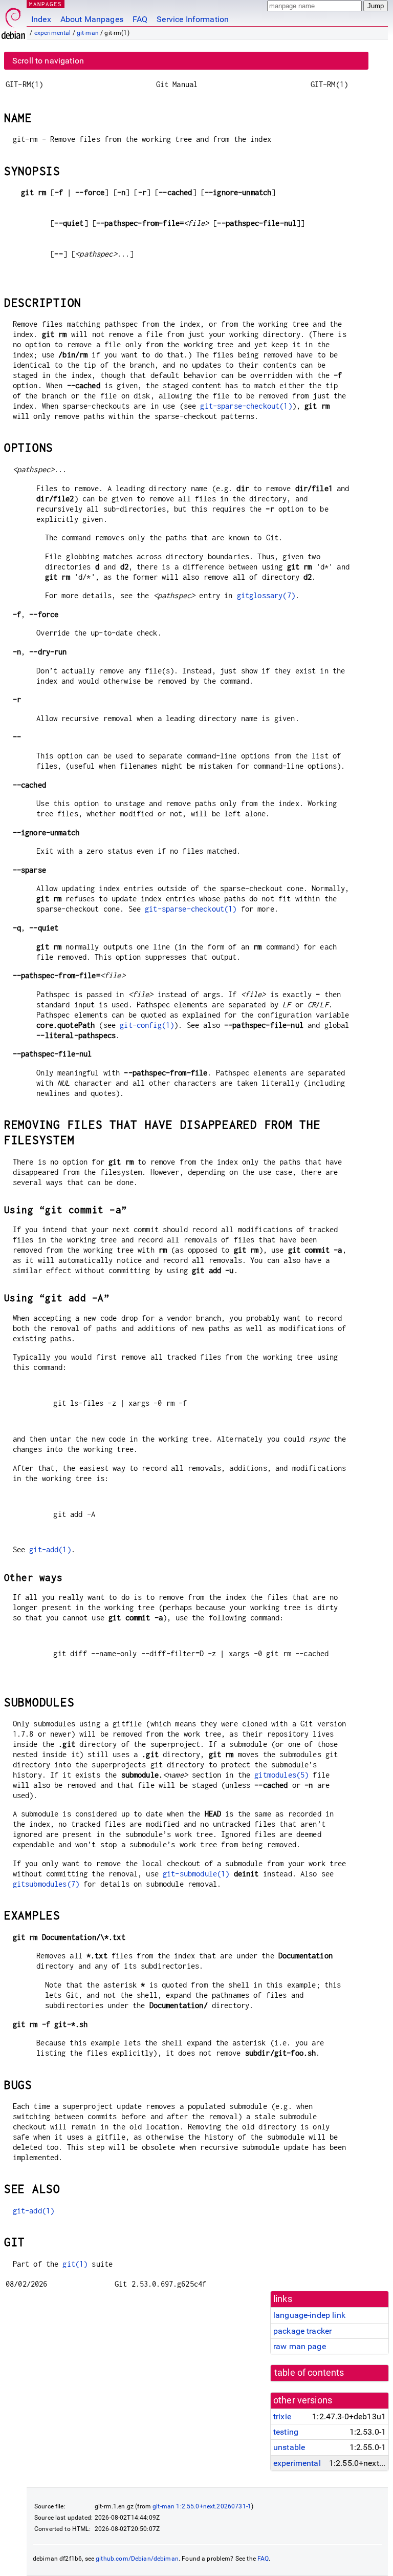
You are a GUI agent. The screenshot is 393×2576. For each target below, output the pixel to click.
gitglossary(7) (266, 595)
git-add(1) (50, 1549)
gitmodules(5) (281, 1775)
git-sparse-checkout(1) (246, 406)
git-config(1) (147, 1025)
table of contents (309, 2373)
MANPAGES (46, 4)
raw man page (300, 2346)
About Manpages (92, 19)
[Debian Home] (13, 21)
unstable (289, 2447)
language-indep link (309, 2315)
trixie (282, 2416)
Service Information (193, 19)
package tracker (302, 2331)
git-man (88, 33)
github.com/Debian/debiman (137, 2559)
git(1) (75, 2264)
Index (41, 19)
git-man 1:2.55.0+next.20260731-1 (202, 2506)
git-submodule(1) (196, 1874)
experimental (53, 33)
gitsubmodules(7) (46, 1884)
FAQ (140, 19)
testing (286, 2432)
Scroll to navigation (48, 61)
